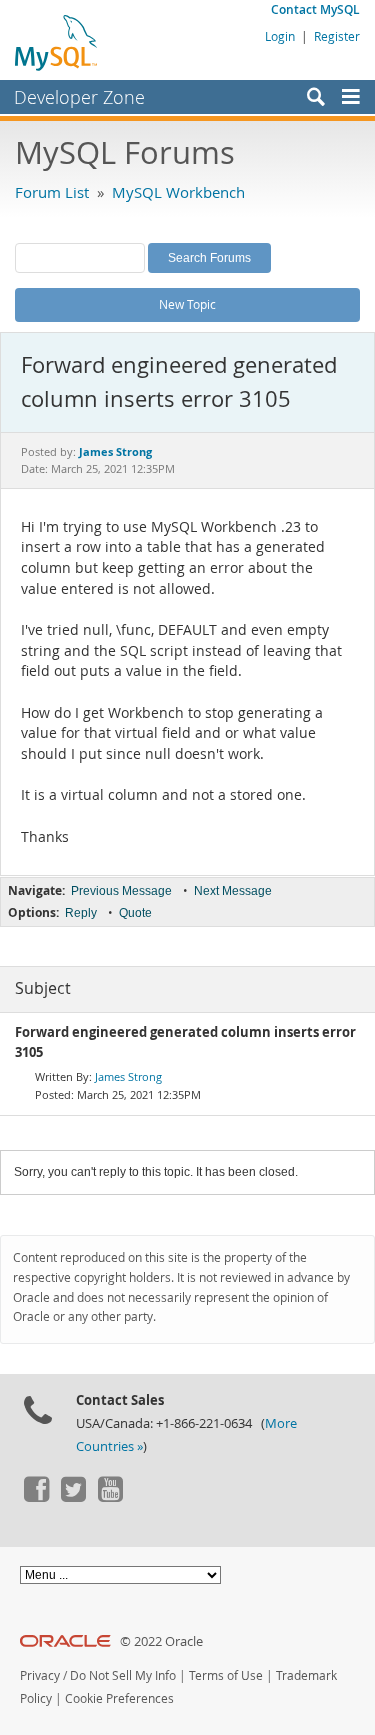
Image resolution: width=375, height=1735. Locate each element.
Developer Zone (79, 97)
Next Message (233, 891)
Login (280, 36)
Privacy (40, 1675)
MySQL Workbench (178, 192)
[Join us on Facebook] (36, 1497)
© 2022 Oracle (161, 1641)
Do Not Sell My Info (123, 1675)
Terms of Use (226, 1675)
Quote (135, 913)
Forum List (52, 192)
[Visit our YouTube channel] (110, 1497)
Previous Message (121, 891)
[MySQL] (57, 42)
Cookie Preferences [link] (119, 1698)
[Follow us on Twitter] (73, 1497)
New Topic (187, 304)
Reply (81, 913)
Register (337, 36)
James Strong (128, 1076)
